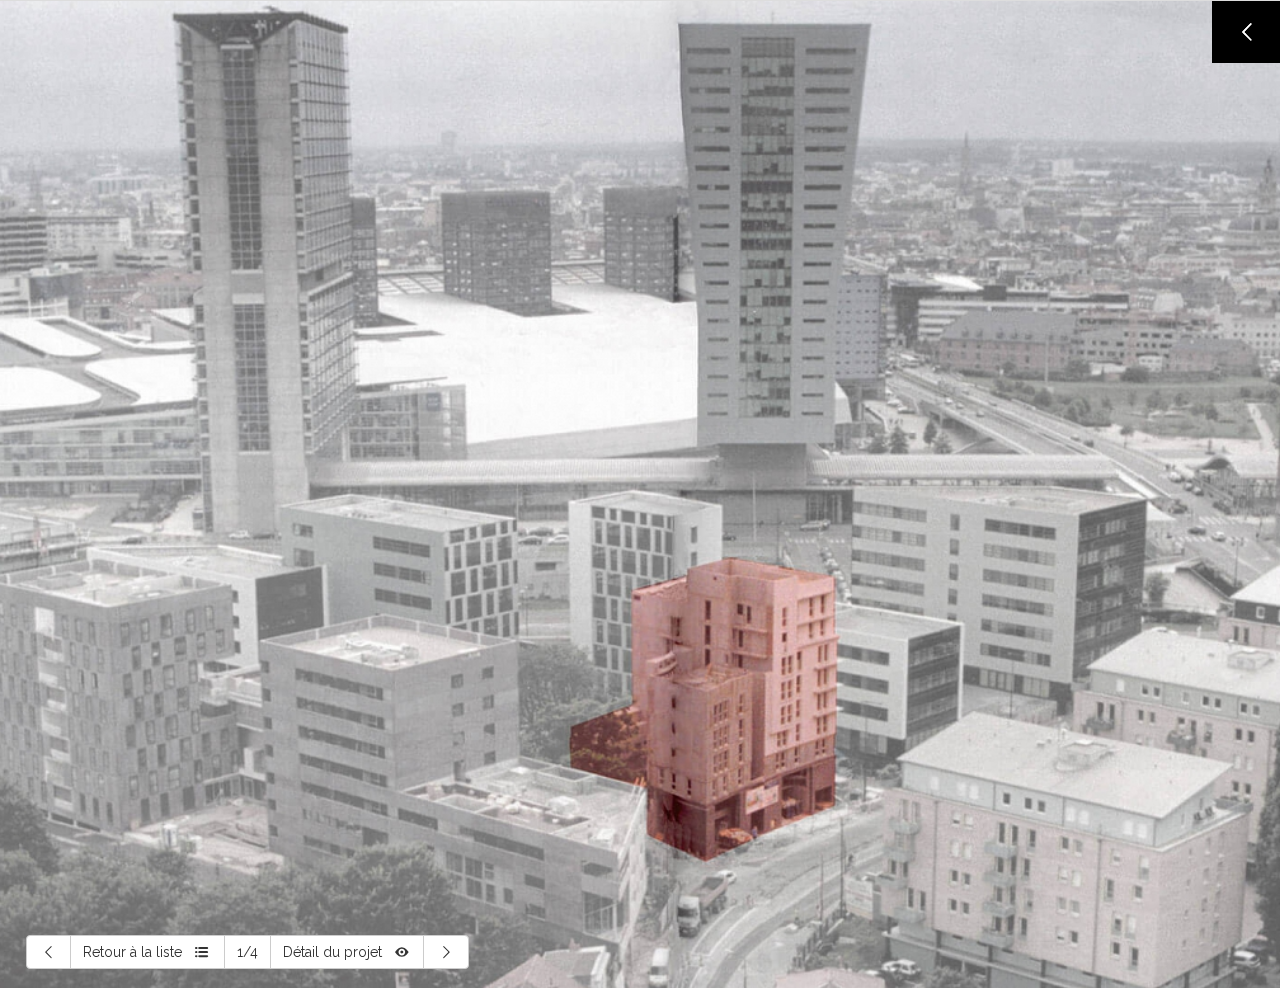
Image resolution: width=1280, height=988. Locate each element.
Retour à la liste (132, 952)
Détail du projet (332, 952)
